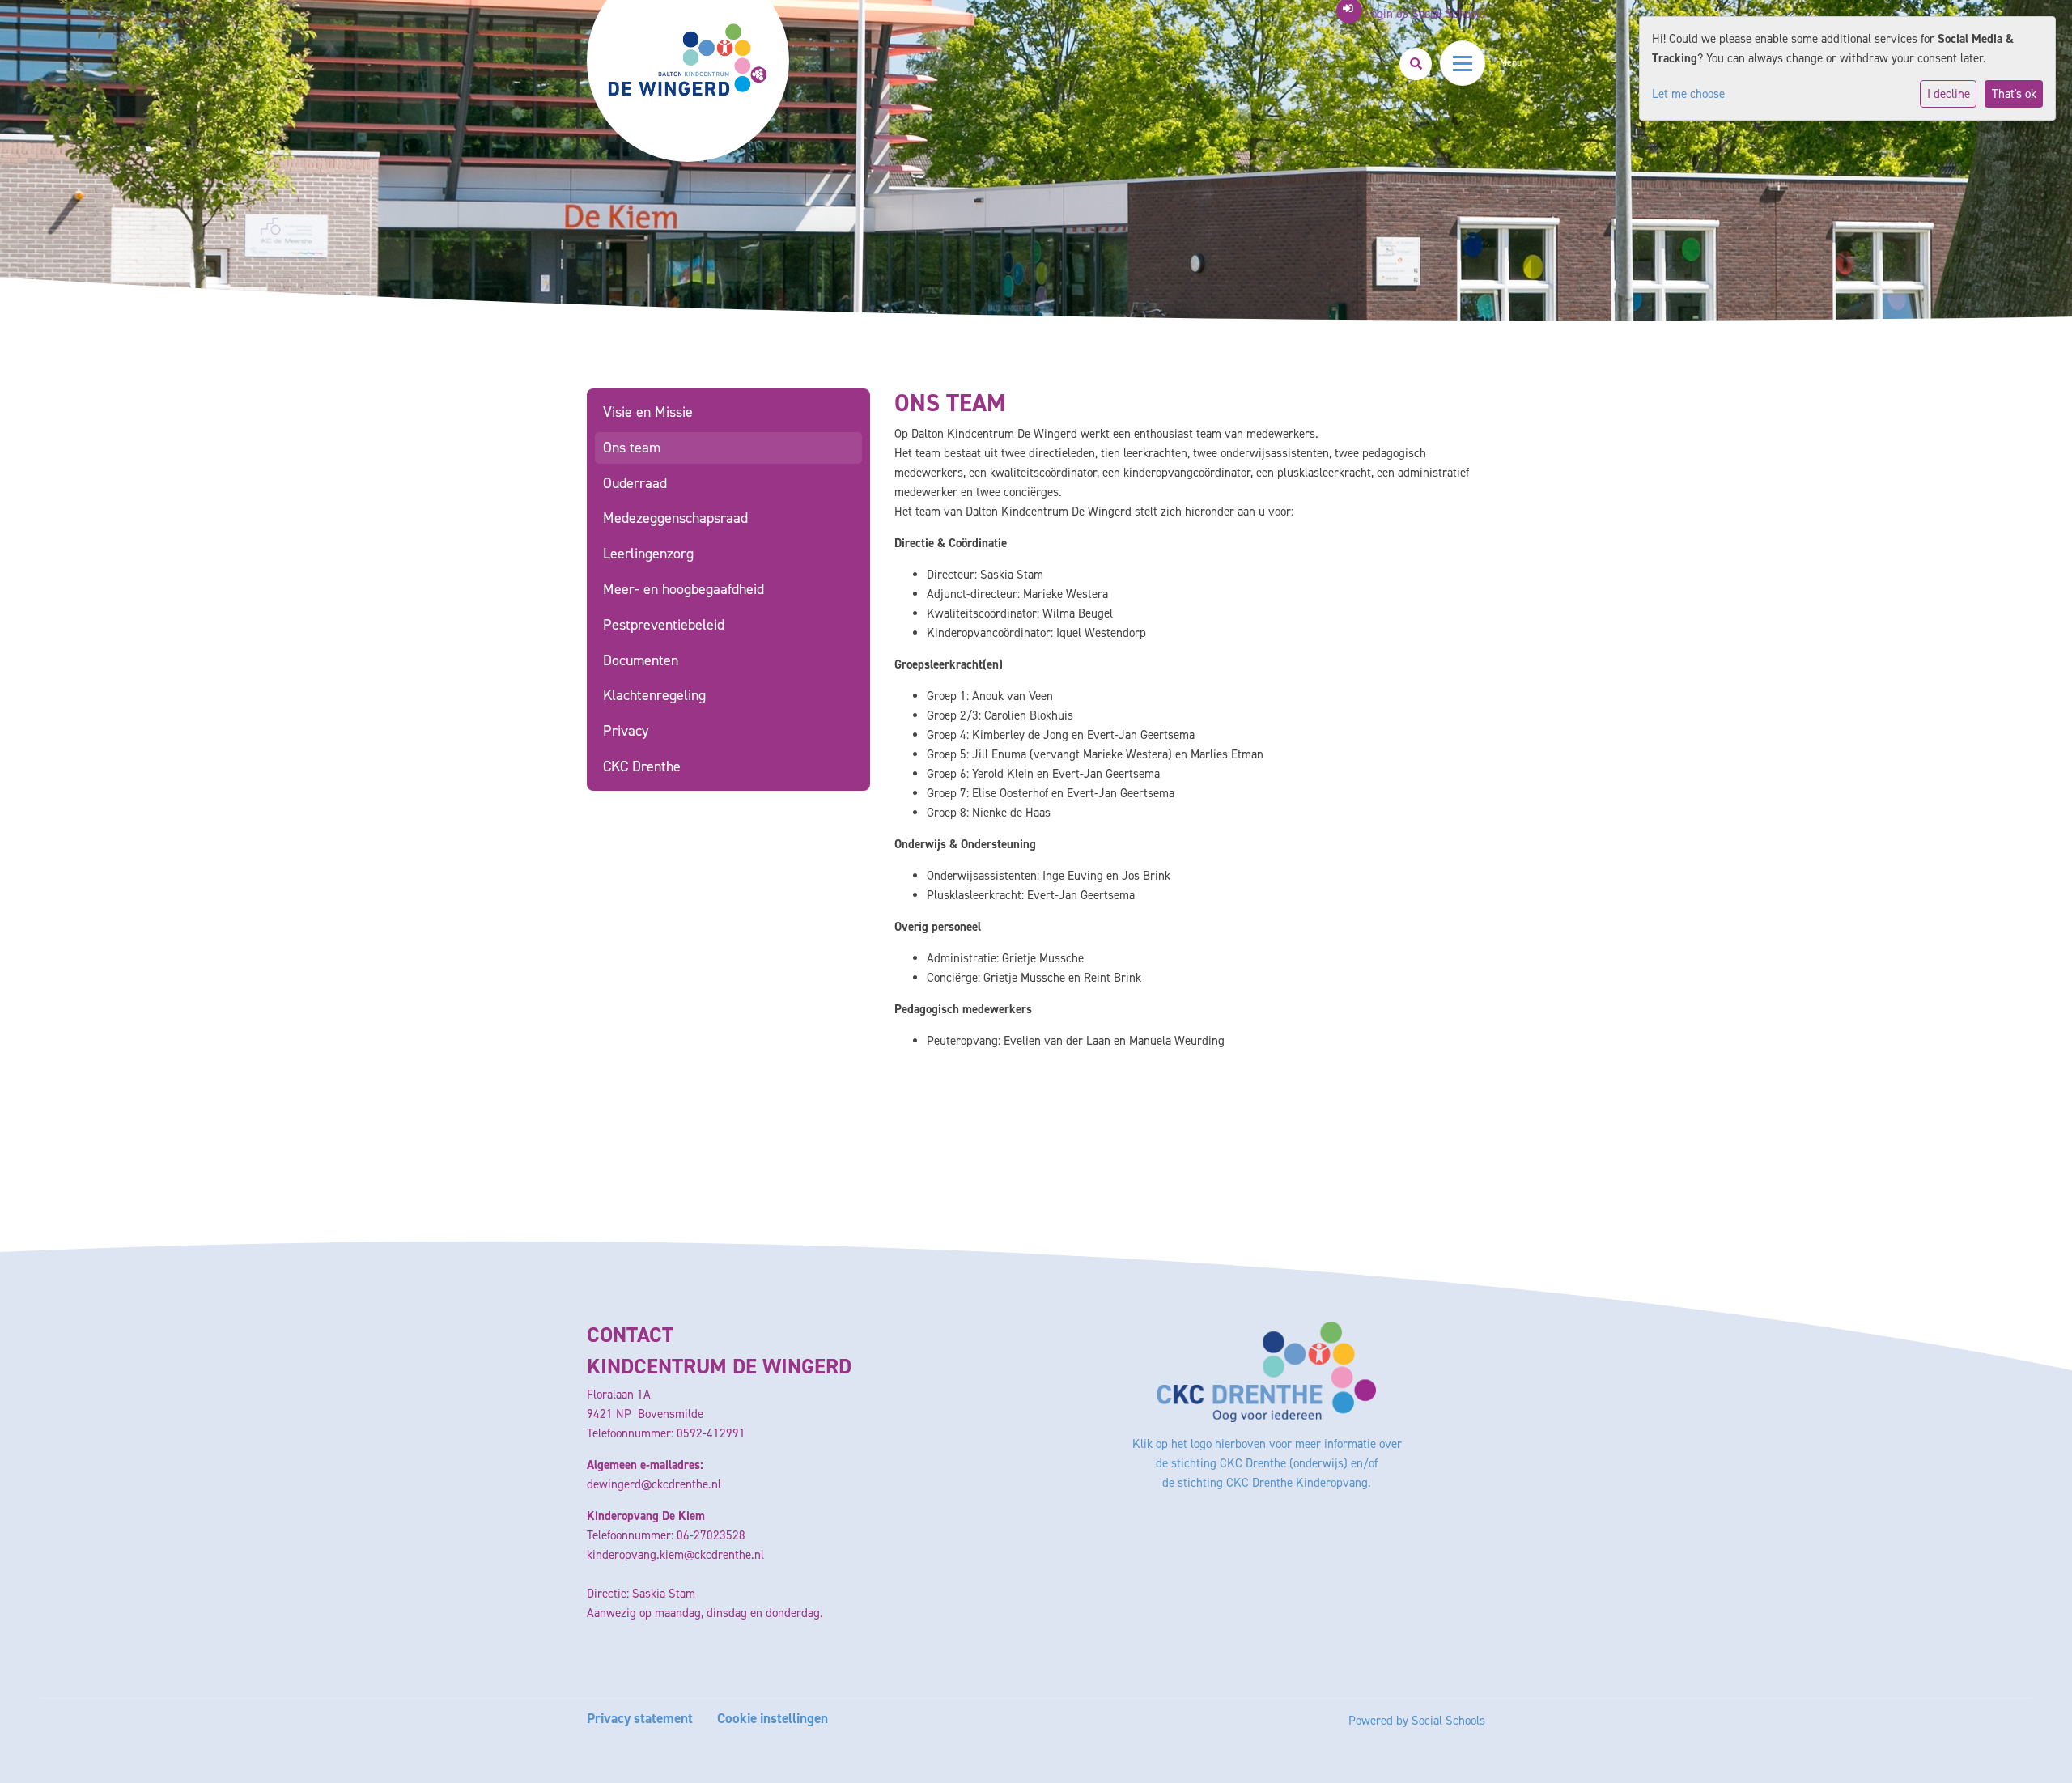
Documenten (641, 660)
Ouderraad (635, 483)
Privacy (626, 731)
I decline (1949, 94)
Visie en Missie (648, 412)
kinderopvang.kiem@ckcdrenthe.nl (675, 1555)
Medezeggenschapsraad (675, 518)
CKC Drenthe (642, 766)
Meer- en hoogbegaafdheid (684, 589)
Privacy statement (640, 1719)
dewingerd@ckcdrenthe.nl (654, 1484)
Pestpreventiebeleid (664, 625)
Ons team (632, 448)
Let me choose (1688, 94)
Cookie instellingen (773, 1719)
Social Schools (1448, 1721)
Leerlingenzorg (648, 554)
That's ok (2014, 94)
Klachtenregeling (654, 695)
